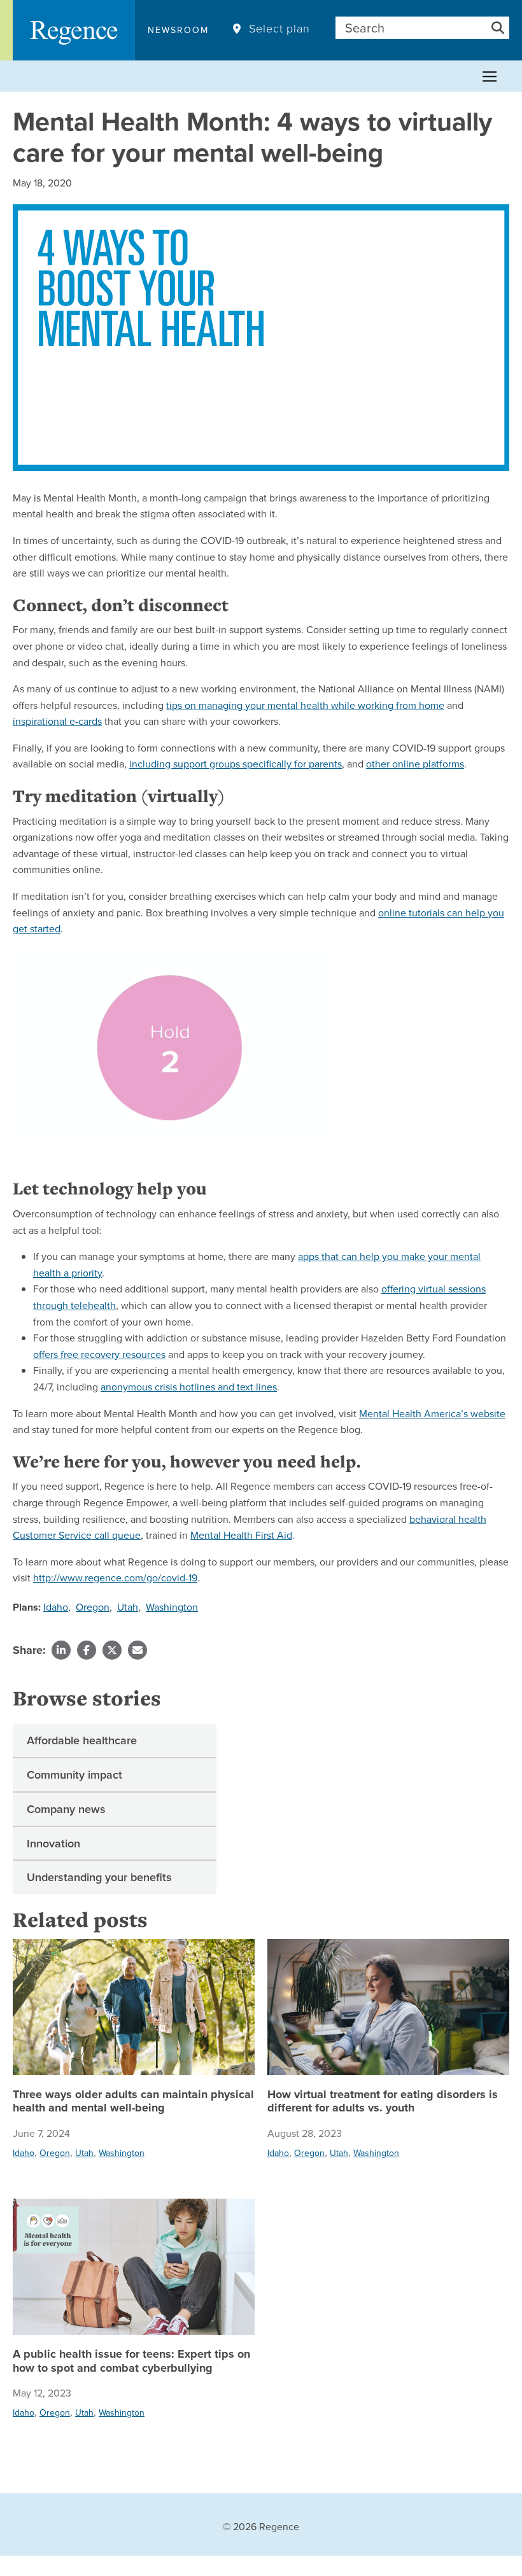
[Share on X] (112, 1650)
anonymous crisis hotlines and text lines (189, 1387)
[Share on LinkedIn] (61, 1650)
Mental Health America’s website (432, 1413)
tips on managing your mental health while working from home (305, 705)
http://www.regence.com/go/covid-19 (115, 1578)
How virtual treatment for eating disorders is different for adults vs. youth (383, 2102)
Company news (66, 1809)
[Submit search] (498, 28)
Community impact (74, 1774)
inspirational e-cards (57, 721)
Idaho (56, 1607)
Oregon (93, 1607)
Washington (172, 1607)
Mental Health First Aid (241, 1535)
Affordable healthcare (82, 1740)
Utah (128, 1607)
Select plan (279, 29)
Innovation (53, 1843)
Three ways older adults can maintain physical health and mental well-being (133, 2102)
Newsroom (178, 30)
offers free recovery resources (99, 1354)
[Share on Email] (138, 1650)
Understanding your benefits (99, 1877)
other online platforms (415, 764)
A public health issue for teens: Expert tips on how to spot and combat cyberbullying (131, 2361)
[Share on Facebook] (87, 1650)
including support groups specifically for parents (236, 764)
